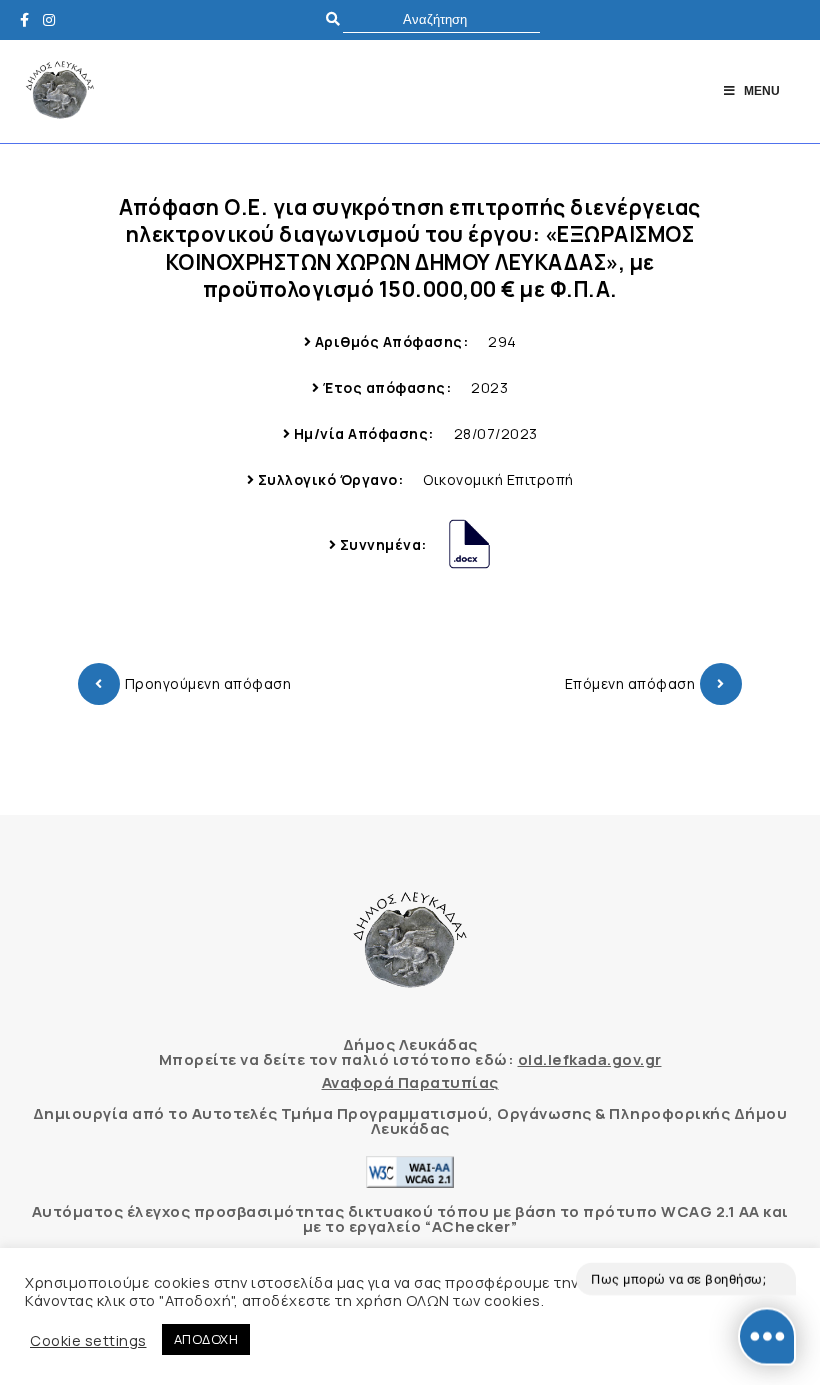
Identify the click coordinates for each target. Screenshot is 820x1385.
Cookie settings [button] (88, 1340)
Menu (762, 91)
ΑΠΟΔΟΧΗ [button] (206, 1339)
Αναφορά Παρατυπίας (410, 1082)
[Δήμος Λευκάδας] (30, 19)
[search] (441, 19)
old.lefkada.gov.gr (590, 1059)
